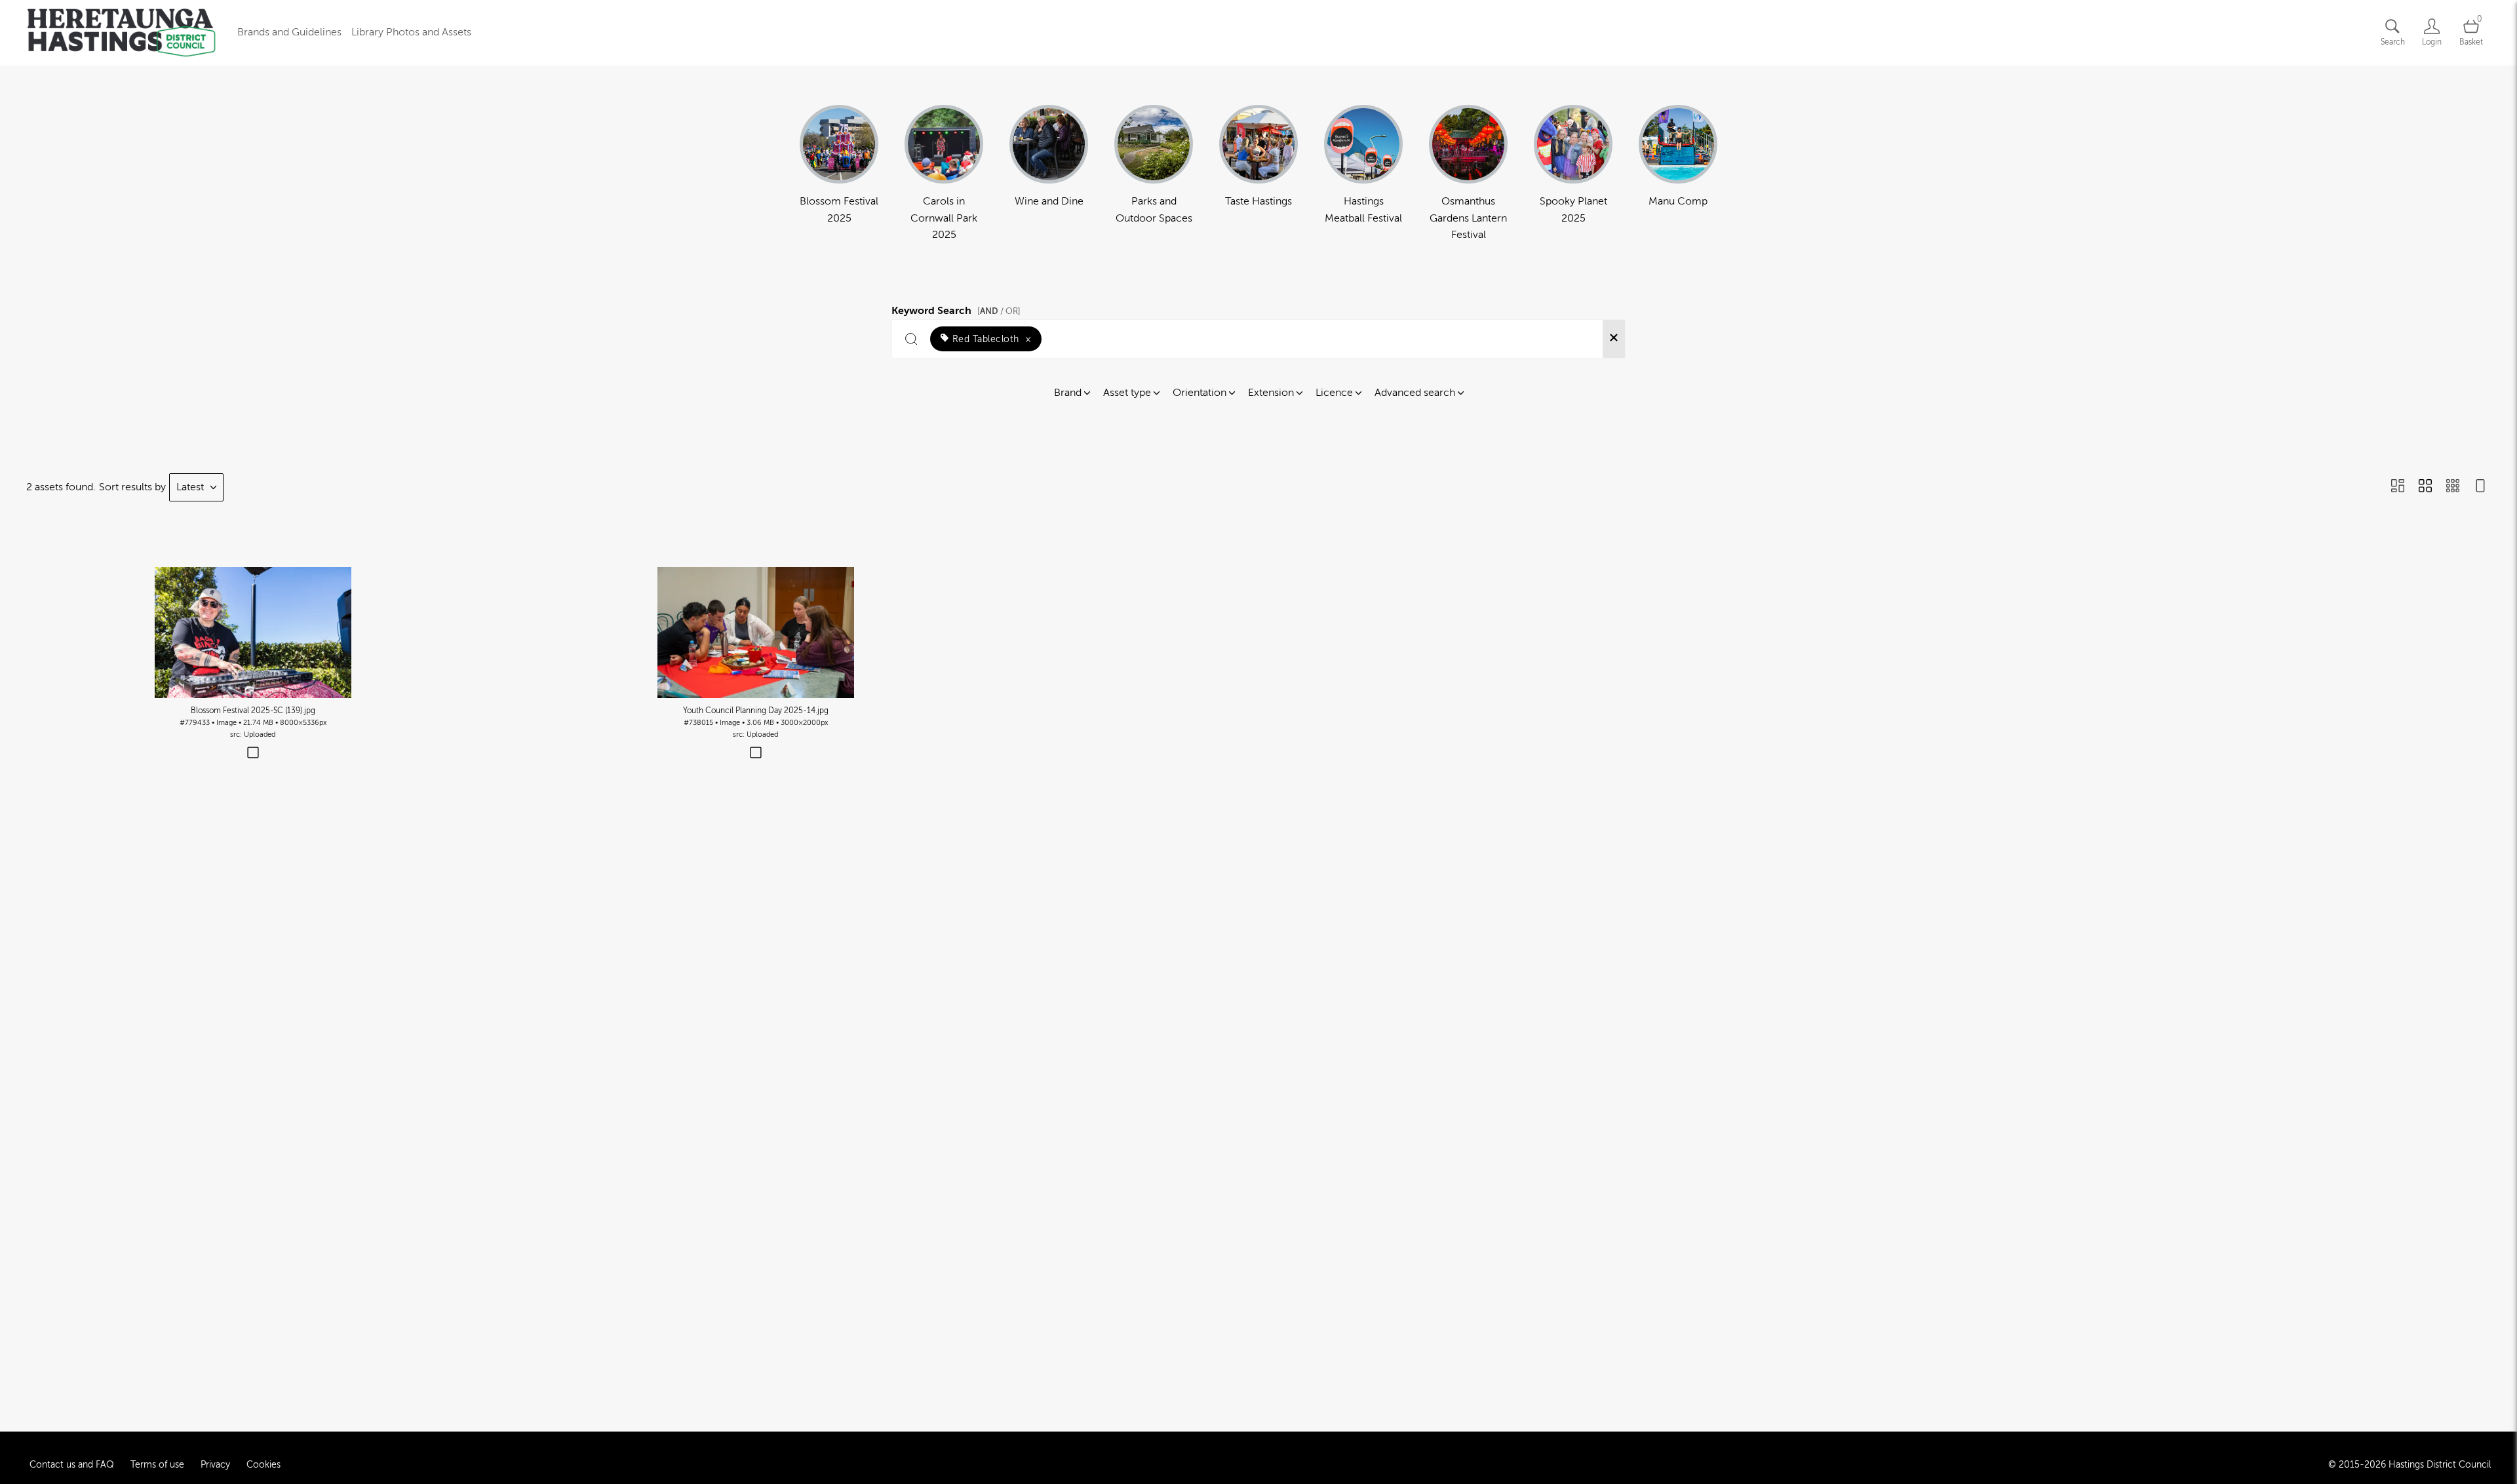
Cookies (263, 1465)
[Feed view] (2480, 487)
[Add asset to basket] (253, 754)
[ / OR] (999, 311)
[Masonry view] (2398, 487)
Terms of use (157, 1465)
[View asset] (253, 633)
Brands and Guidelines (289, 32)
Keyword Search (956, 309)
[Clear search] (1614, 339)
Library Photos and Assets (411, 32)
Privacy (215, 1465)
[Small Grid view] (2453, 487)
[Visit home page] (121, 33)
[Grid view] (2425, 487)
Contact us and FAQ (72, 1465)
